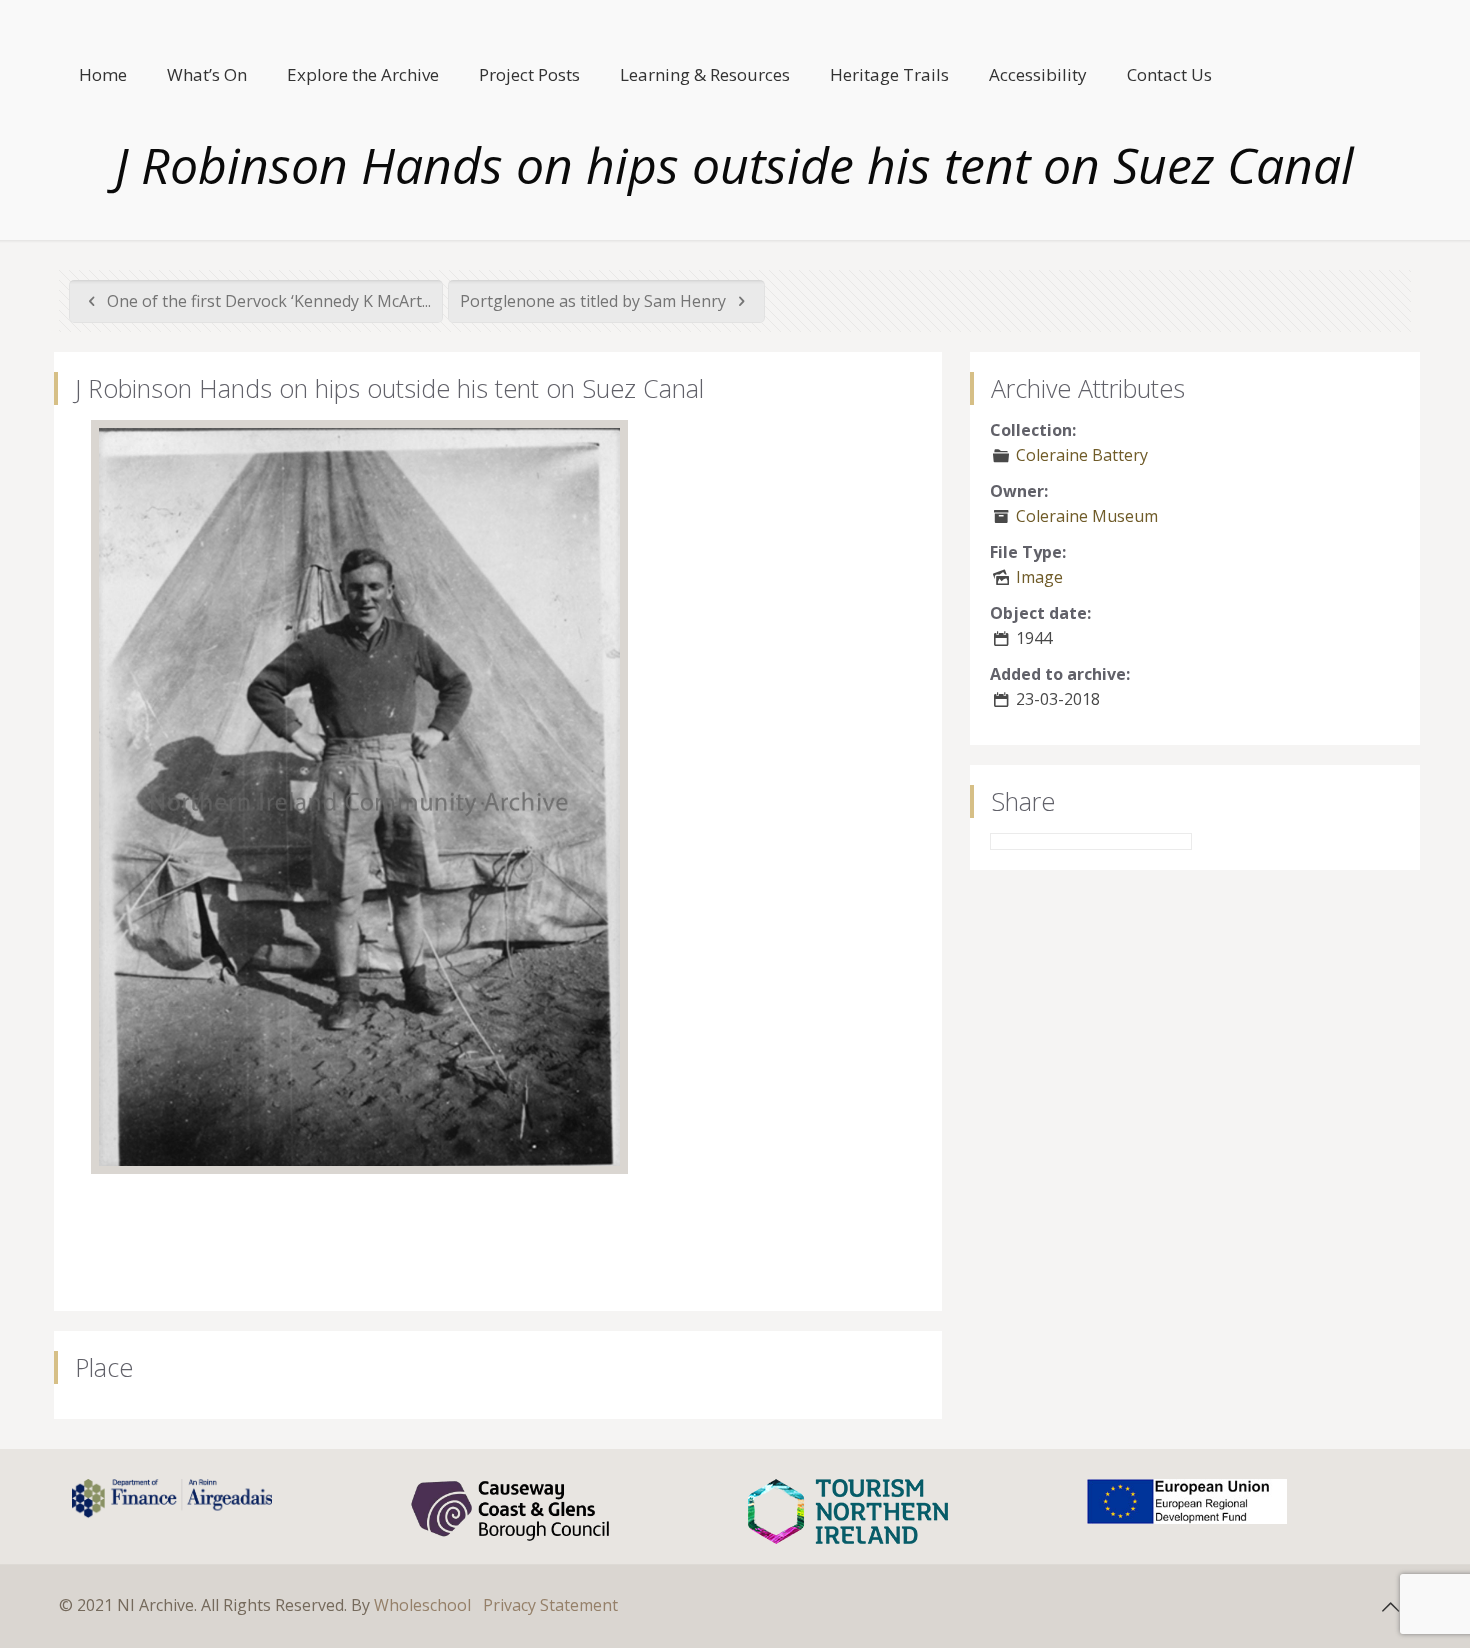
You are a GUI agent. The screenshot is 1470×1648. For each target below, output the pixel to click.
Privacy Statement (550, 1605)
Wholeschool (422, 1605)
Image (1039, 577)
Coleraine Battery (1082, 455)
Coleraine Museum (1087, 516)
